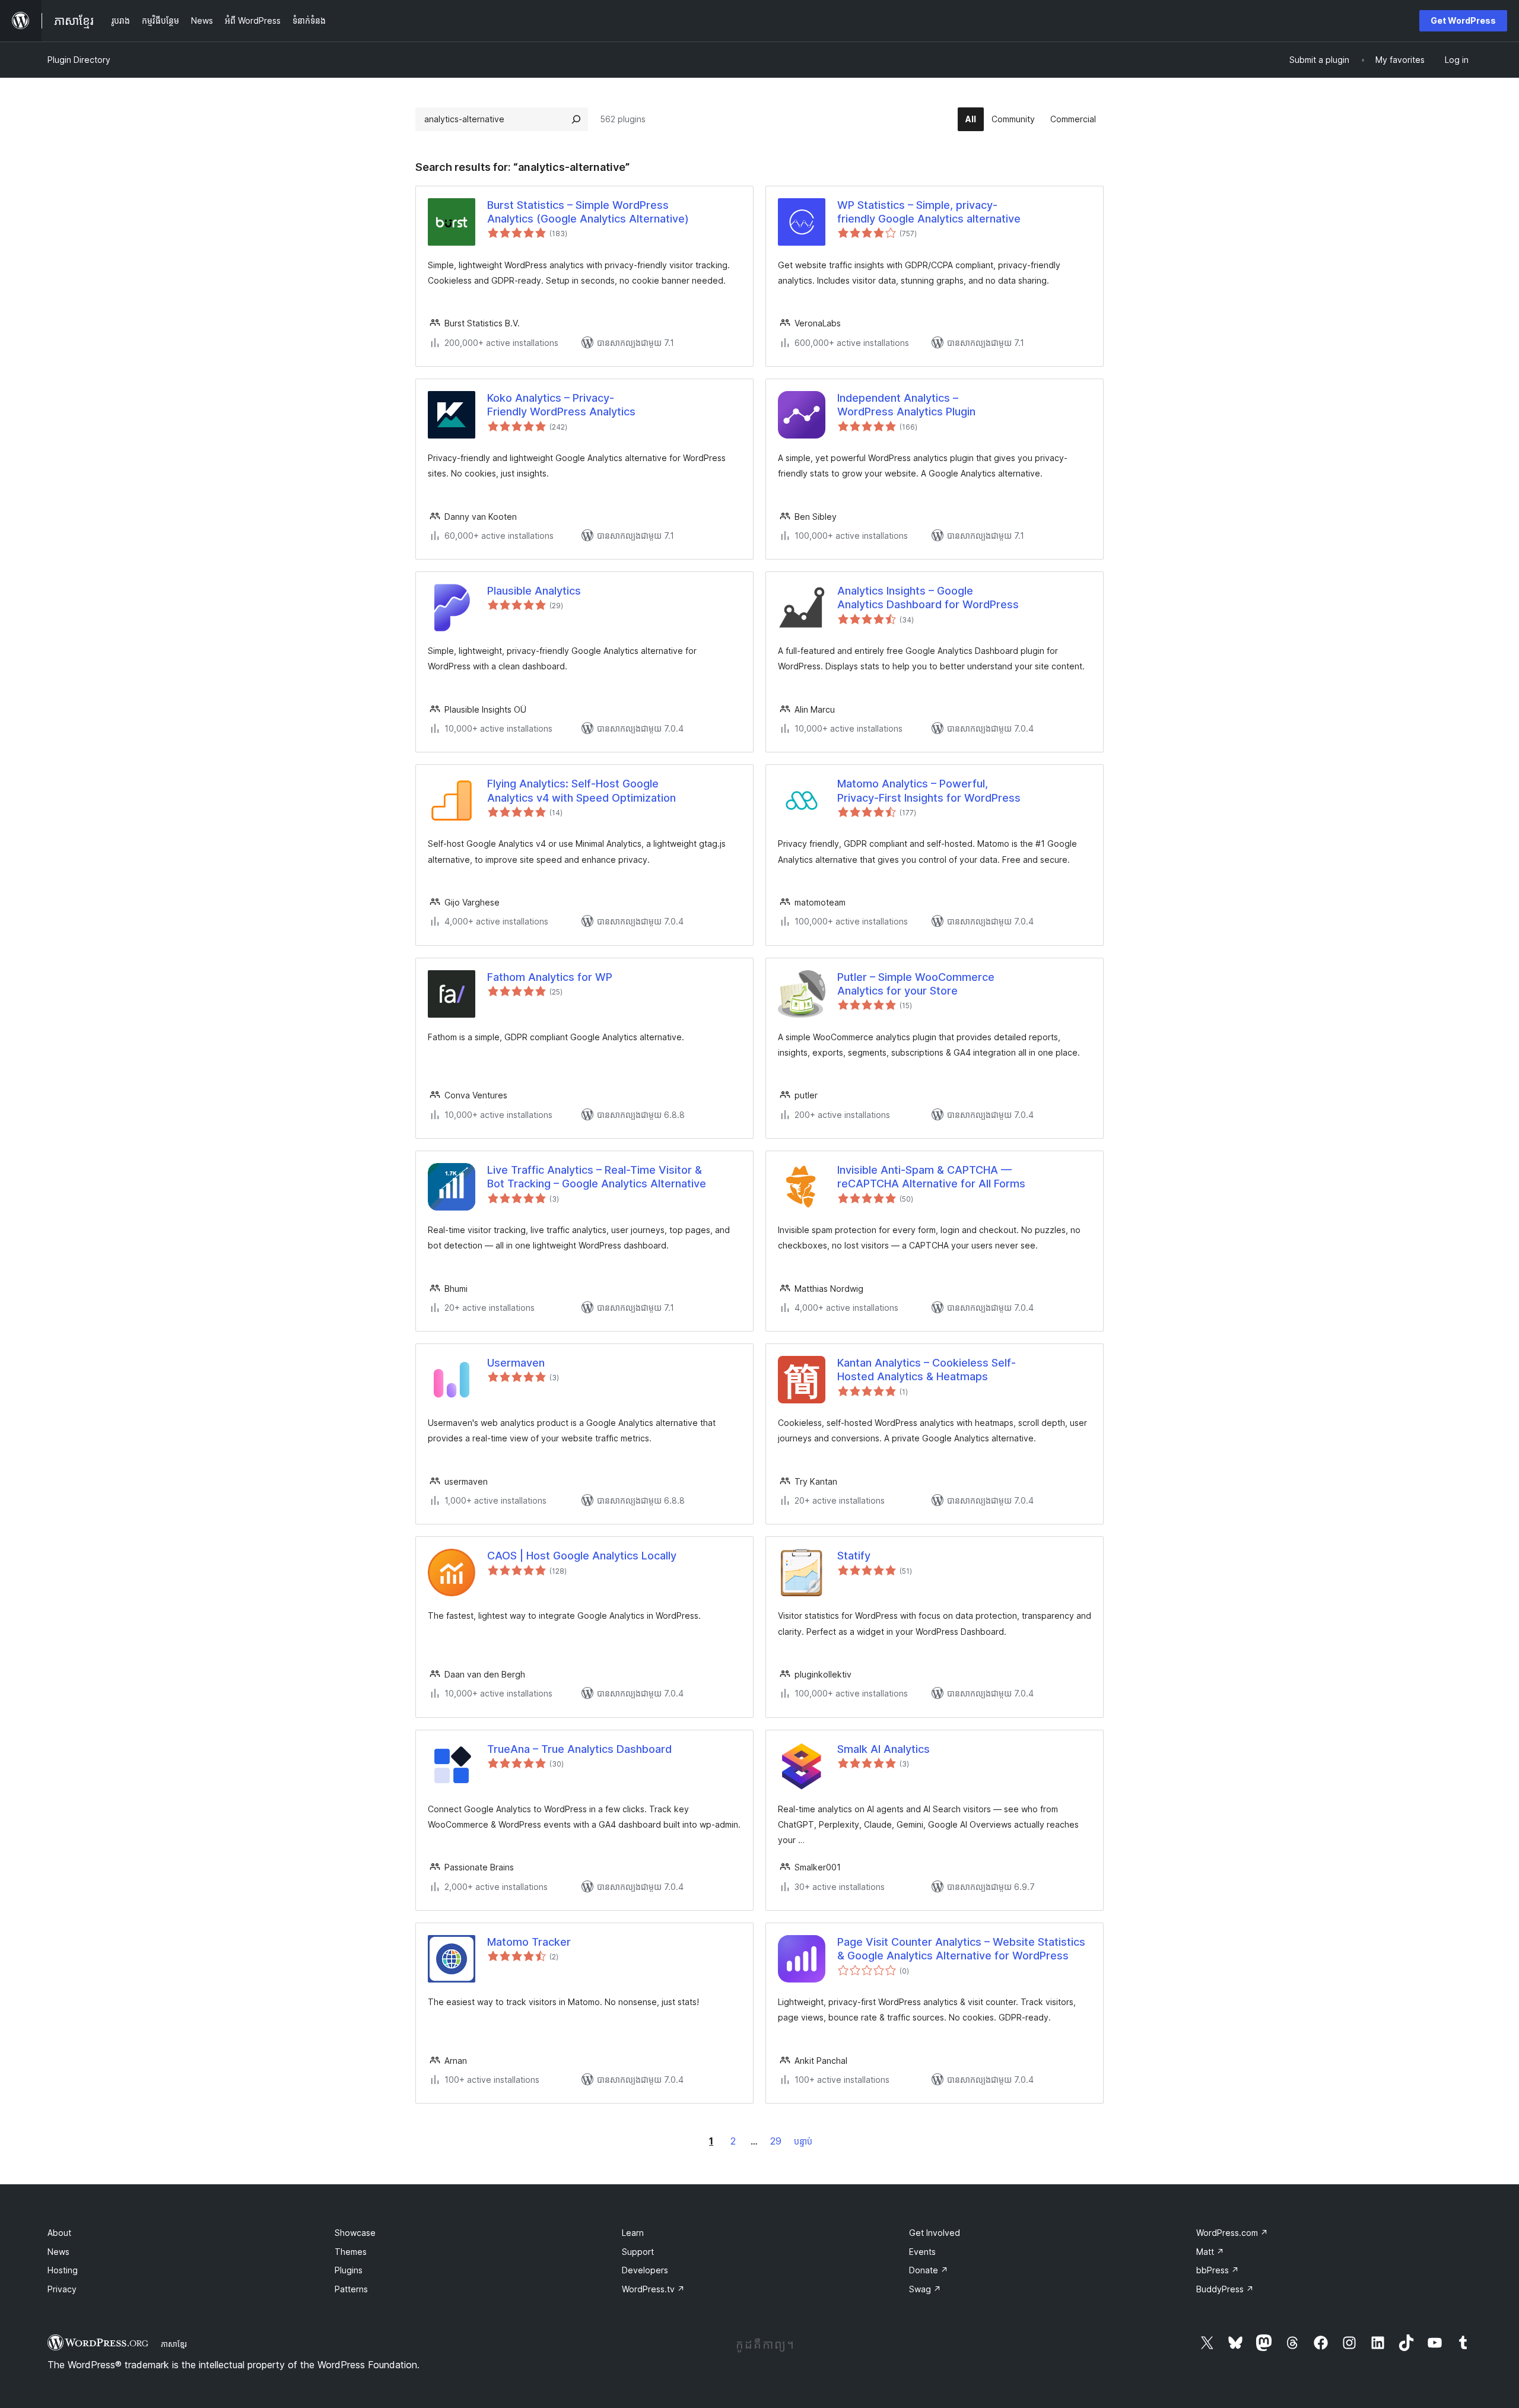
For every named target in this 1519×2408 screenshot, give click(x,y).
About (59, 2233)
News (58, 2252)
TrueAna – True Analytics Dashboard (579, 1749)
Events (922, 2252)
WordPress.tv (653, 2289)
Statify (854, 1556)
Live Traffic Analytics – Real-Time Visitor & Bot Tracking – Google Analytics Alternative (597, 1177)
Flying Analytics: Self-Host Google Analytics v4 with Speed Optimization (581, 790)
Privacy (62, 2289)
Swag (925, 2289)
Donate (929, 2270)
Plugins (349, 2270)
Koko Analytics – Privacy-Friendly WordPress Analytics (561, 405)
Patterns (351, 2289)
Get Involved (935, 2233)
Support (638, 2252)
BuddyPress (1225, 2289)
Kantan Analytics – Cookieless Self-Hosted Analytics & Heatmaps (927, 1370)
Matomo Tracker (529, 1942)
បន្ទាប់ (803, 2141)
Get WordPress (1463, 20)
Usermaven (516, 1363)
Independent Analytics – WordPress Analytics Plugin (906, 405)
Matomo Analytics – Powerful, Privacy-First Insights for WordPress (929, 790)
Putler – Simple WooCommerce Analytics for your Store (916, 984)
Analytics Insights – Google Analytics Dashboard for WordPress (928, 598)
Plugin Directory (79, 60)
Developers (645, 2270)
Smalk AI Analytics (884, 1749)
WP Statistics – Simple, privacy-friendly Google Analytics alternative (929, 212)
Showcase (355, 2233)
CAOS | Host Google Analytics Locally (582, 1556)
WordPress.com (1232, 2233)
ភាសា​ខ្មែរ (174, 2344)
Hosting (63, 2270)
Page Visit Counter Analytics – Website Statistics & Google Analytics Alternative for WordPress (961, 1949)
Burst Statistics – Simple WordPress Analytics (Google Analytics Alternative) (588, 212)
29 (776, 2141)
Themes (351, 2252)
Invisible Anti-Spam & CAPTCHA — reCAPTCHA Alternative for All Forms (931, 1177)
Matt (1210, 2252)
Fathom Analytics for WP (550, 977)
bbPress (1218, 2270)
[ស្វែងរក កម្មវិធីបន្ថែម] (576, 119)
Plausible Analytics (534, 591)
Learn (633, 2233)
